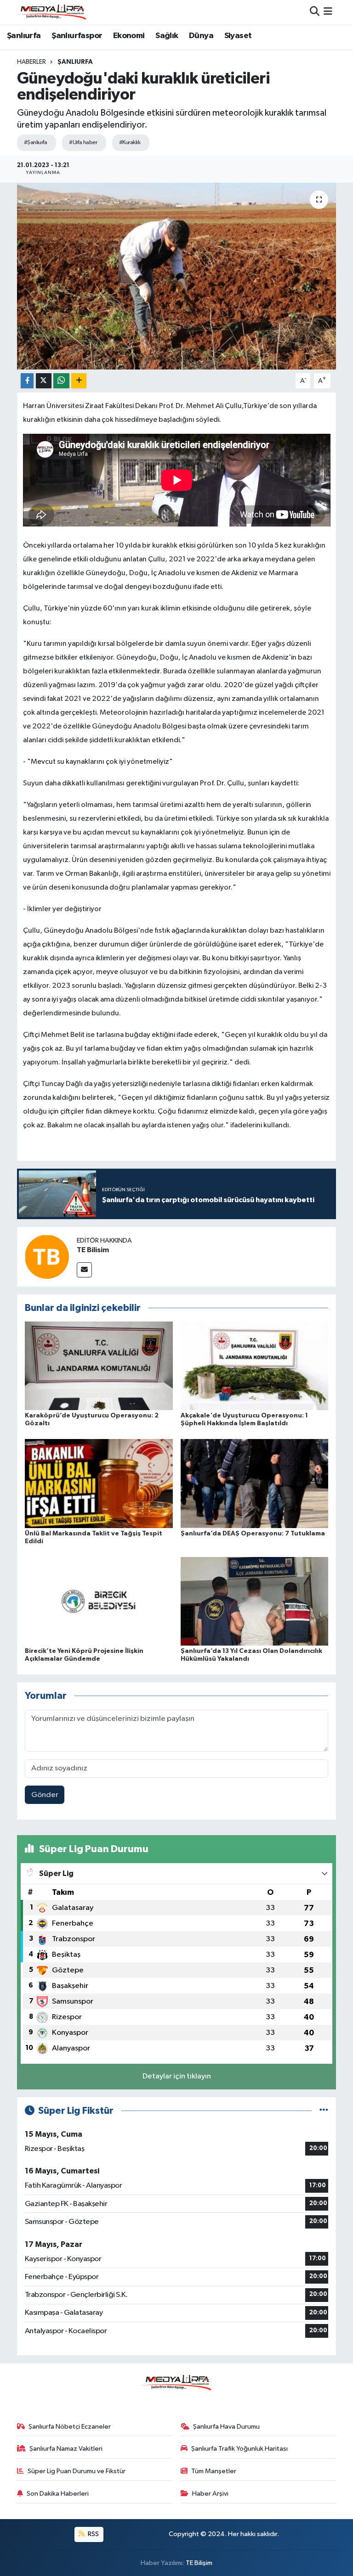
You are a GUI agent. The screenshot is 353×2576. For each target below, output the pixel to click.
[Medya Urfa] (51, 12)
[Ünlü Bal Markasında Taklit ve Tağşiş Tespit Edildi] (99, 1483)
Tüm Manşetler (214, 2471)
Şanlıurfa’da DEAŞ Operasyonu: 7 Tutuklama (253, 1534)
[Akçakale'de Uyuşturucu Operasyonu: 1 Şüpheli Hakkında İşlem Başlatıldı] (255, 1366)
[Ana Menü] (328, 12)
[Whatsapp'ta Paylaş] (61, 381)
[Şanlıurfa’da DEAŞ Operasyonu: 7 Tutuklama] (255, 1483)
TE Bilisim (93, 1250)
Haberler (31, 62)
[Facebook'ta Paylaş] (27, 381)
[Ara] (315, 12)
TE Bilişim (199, 2563)
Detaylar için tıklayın (177, 2076)
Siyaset (238, 36)
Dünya (201, 36)
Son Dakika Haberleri (58, 2494)
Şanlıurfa (24, 36)
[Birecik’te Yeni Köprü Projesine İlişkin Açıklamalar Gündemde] (99, 1601)
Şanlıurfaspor (77, 36)
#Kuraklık (130, 143)
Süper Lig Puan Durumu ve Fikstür (77, 2471)
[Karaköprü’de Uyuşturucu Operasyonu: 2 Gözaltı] (99, 1366)
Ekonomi (129, 36)
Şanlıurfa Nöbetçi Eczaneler (70, 2427)
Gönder (45, 1795)
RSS (93, 2534)
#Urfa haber (83, 143)
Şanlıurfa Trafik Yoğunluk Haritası (239, 2449)
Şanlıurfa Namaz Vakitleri (66, 2449)
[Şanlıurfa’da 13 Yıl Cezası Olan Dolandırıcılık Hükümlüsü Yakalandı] (255, 1601)
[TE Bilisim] (47, 1257)
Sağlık (167, 36)
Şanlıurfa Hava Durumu (226, 2427)
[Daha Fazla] (79, 381)
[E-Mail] (84, 1270)
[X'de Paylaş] (44, 381)
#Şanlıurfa (35, 143)
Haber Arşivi (210, 2494)
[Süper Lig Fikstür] (324, 2111)
